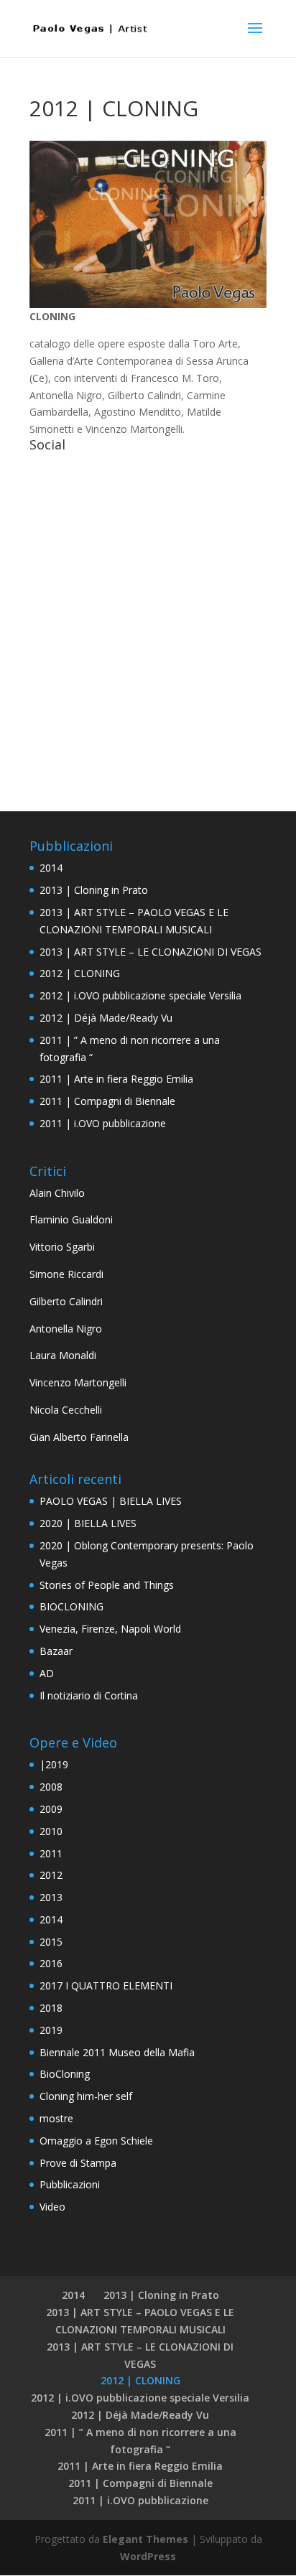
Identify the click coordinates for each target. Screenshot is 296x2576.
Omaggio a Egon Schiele (96, 2141)
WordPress (148, 2556)
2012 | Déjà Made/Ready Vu (106, 1018)
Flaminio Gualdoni (71, 1219)
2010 (51, 1831)
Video (52, 2207)
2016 (51, 1963)
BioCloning (65, 2074)
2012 (51, 1875)
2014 (51, 868)
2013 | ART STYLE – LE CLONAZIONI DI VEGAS (151, 952)
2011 (51, 1853)
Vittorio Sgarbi (62, 1247)
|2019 (54, 1764)
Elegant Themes (145, 2539)
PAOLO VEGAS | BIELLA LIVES (111, 1501)
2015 (51, 1942)
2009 (51, 1809)
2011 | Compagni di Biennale (107, 1101)
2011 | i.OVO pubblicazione (103, 1123)
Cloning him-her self (86, 2096)
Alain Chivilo (57, 1193)
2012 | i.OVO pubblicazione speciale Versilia (140, 995)
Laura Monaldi (63, 1355)
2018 (51, 2008)
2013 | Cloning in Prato (94, 890)
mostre (56, 2118)
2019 (51, 2030)
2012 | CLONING (80, 973)
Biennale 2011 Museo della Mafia (117, 2052)
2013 (51, 1897)
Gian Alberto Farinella (79, 1437)
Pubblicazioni (70, 2184)
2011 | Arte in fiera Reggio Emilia (116, 1079)
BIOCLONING (71, 1606)
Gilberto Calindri (66, 1301)
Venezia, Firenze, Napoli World (110, 1629)
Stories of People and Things (107, 1585)
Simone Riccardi (66, 1274)
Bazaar (56, 1651)
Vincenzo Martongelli (78, 1382)
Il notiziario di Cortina (89, 1695)
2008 (51, 1787)
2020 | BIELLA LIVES (88, 1523)
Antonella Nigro (66, 1329)
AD (47, 1673)
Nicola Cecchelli (66, 1410)
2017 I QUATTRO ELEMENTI (106, 1985)
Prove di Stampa (78, 2163)
